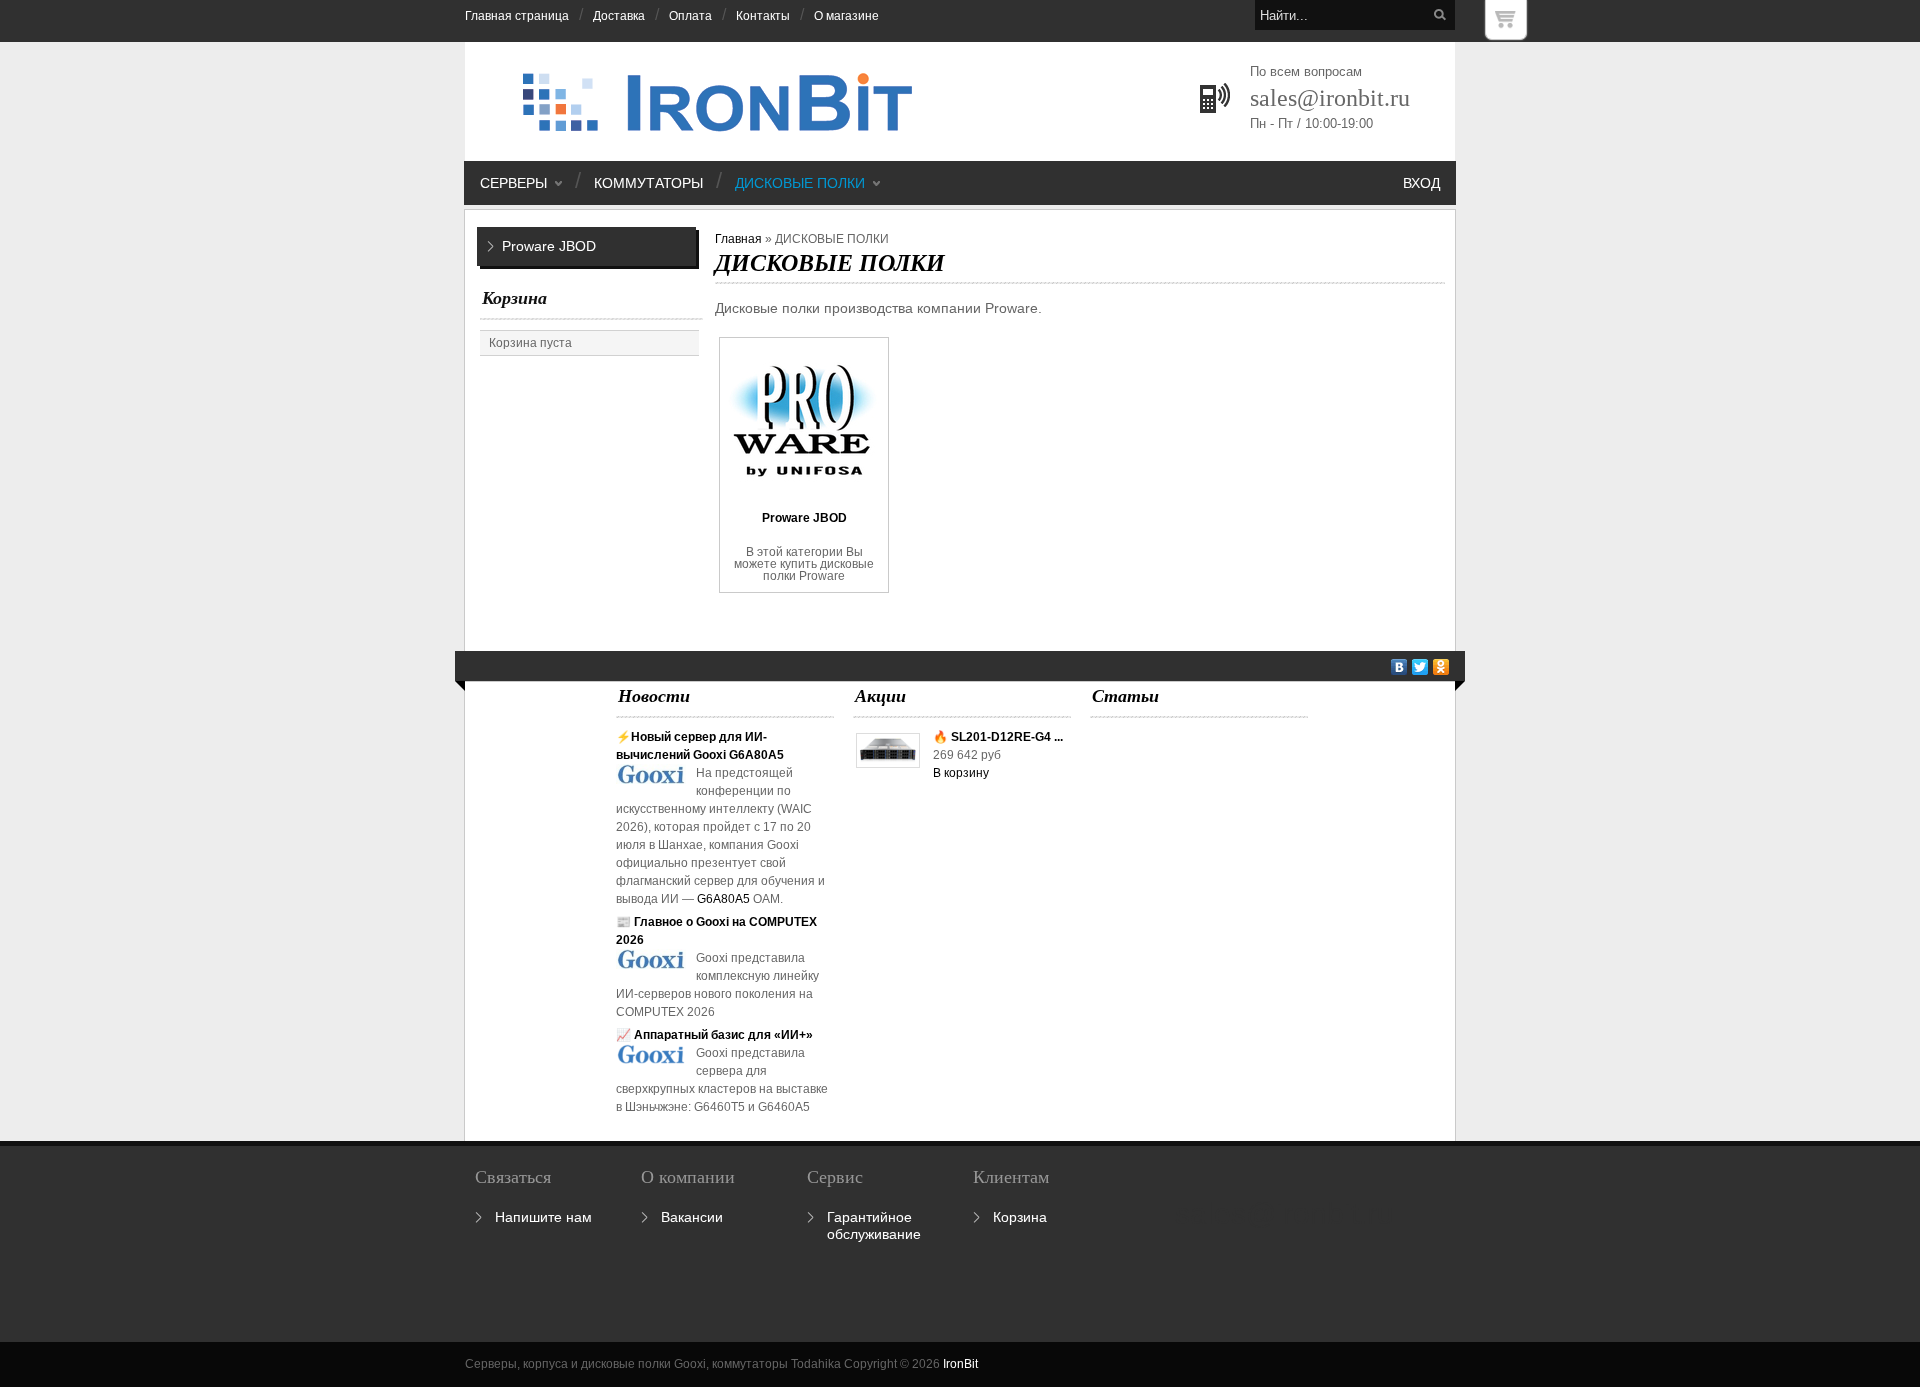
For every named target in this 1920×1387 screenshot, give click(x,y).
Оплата (690, 16)
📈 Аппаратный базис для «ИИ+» (714, 1035)
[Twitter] (1420, 667)
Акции (880, 696)
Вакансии (692, 1217)
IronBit (960, 1364)
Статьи (1125, 696)
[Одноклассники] (1441, 667)
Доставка (619, 16)
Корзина (514, 298)
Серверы (513, 183)
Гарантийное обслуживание (874, 1225)
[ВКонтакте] (1399, 667)
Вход (1421, 183)
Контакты (763, 16)
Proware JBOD (549, 246)
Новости (654, 696)
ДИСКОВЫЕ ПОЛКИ (800, 183)
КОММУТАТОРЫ (648, 183)
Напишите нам (543, 1217)
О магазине (846, 16)
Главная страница (517, 16)
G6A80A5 (723, 899)
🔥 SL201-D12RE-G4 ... (998, 737)
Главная (738, 239)
